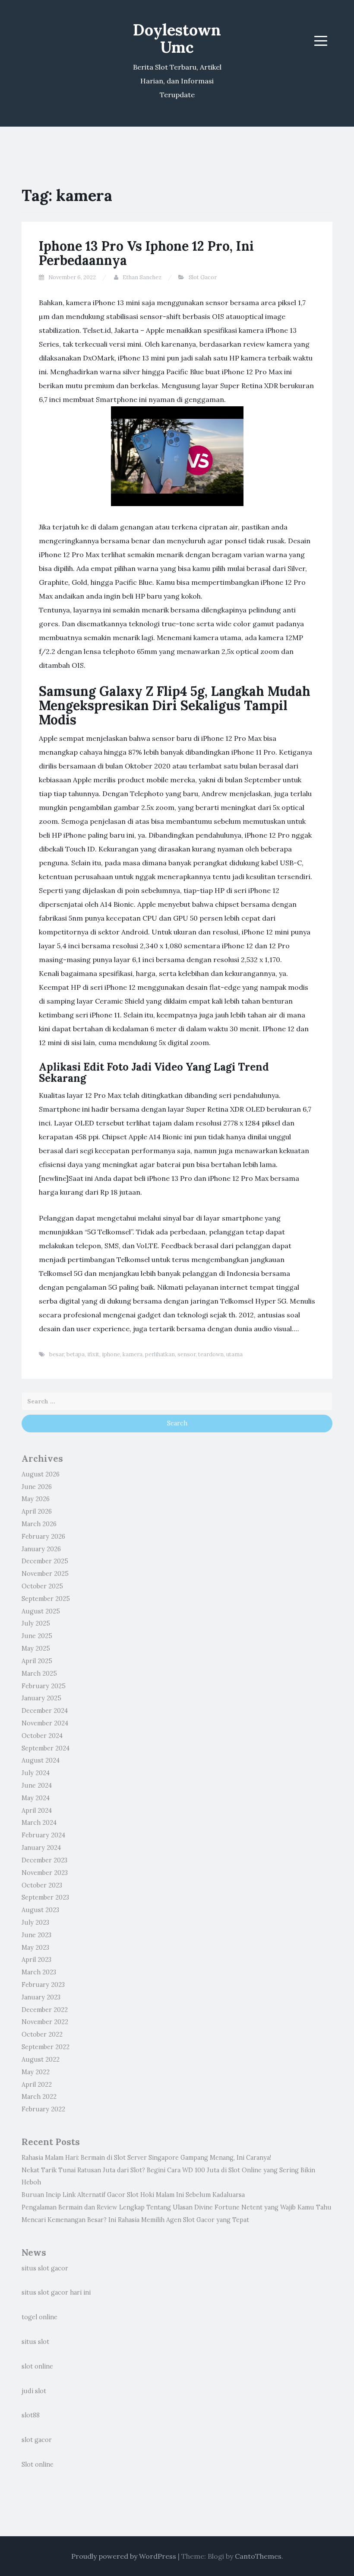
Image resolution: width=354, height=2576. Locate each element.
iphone (111, 1354)
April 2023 (36, 1960)
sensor (186, 1354)
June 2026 (37, 1487)
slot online (37, 2366)
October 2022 (42, 2034)
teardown (211, 1354)
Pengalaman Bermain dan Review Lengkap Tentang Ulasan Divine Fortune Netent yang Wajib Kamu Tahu (177, 2207)
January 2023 (41, 1997)
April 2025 (37, 1661)
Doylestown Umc (177, 38)
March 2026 (39, 1524)
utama (234, 1354)
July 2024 (36, 1773)
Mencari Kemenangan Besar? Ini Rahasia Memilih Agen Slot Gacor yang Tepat (135, 2220)
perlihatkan (160, 1354)
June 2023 (36, 1935)
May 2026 (36, 1499)
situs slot (35, 2342)
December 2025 (45, 1561)
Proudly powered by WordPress (124, 2556)
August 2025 (41, 1611)
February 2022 (43, 2109)
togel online (40, 2317)
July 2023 (35, 1922)
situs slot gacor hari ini (56, 2292)
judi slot (34, 2391)
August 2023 (40, 1910)
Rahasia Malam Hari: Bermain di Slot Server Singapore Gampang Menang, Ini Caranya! (146, 2158)
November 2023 (45, 1873)
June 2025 (37, 1636)
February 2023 (43, 1985)
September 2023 (45, 1897)
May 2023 (35, 1948)
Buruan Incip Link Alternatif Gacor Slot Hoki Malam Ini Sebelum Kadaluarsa (133, 2195)
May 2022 (36, 2072)
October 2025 (42, 1586)
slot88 (31, 2415)
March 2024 (39, 1823)
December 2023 (44, 1860)
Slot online (38, 2464)
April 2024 (37, 1811)
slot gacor (37, 2440)
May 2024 (36, 1798)
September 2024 (46, 1748)
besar (57, 1354)
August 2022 (41, 2060)
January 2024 (41, 1848)
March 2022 (39, 2097)
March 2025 (39, 1674)
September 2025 (46, 1599)
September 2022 (46, 2047)
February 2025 (44, 1686)
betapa (76, 1354)
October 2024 (42, 1736)
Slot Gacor (203, 277)
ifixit (93, 1354)
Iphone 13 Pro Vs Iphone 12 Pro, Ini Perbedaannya (146, 253)
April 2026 (37, 1511)
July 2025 (36, 1623)
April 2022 (37, 2085)
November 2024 (45, 1723)
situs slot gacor (45, 2268)
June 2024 (37, 1785)
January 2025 (41, 1698)
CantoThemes (258, 2556)
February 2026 (43, 1537)
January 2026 (41, 1549)
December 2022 (45, 2010)
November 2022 (45, 2022)
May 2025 (36, 1648)
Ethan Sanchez (142, 277)
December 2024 (45, 1711)
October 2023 (42, 1885)
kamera (133, 1354)
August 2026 (41, 1474)
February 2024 (43, 1835)
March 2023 (39, 1972)
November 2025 (45, 1574)
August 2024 (41, 1760)
